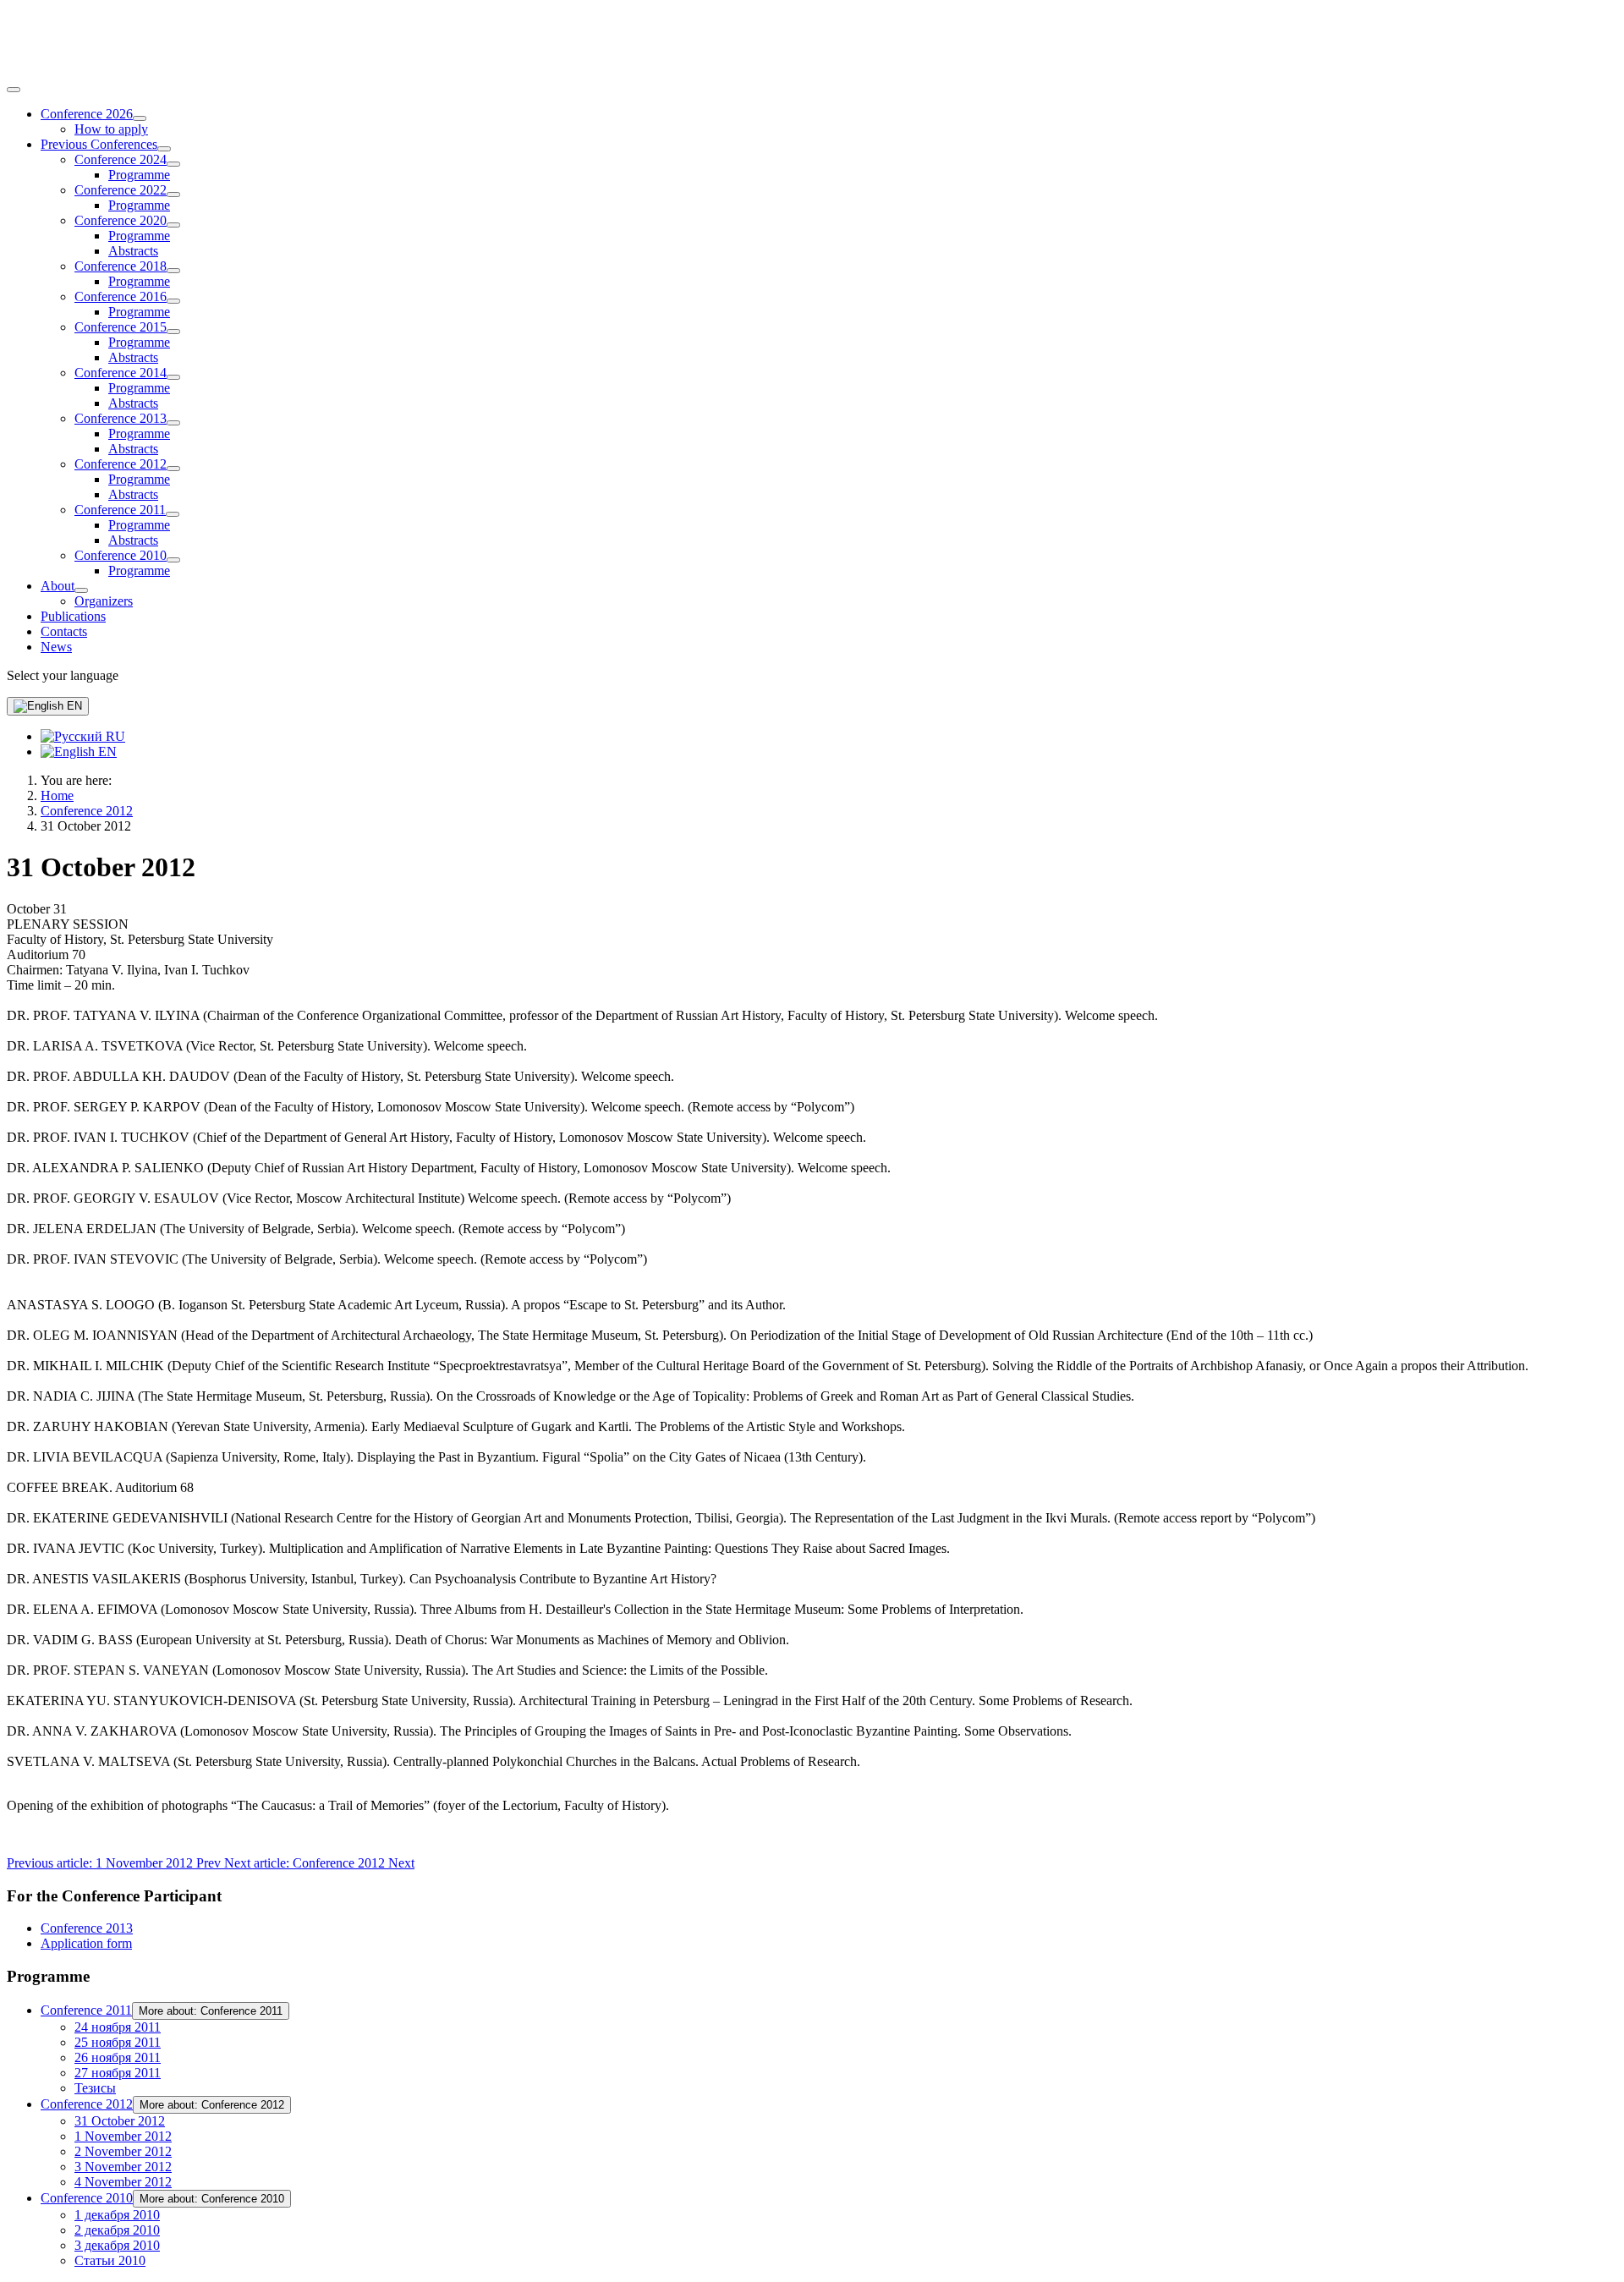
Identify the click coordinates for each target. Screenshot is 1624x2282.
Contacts (64, 631)
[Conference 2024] (173, 164)
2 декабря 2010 (117, 2230)
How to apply (111, 129)
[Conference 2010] (173, 560)
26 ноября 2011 (118, 2057)
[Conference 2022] (173, 195)
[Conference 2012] (173, 469)
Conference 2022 (121, 190)
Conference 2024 (121, 159)
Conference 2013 (121, 418)
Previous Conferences (99, 144)
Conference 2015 (121, 327)
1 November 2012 (123, 2136)
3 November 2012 (123, 2167)
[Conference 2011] (173, 514)
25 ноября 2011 (118, 2042)
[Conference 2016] (173, 301)
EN (73, 706)
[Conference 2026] (140, 118)
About (58, 586)
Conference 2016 (121, 296)
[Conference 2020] (173, 225)
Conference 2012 (121, 464)
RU (114, 736)
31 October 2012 (120, 2121)
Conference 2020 (121, 220)
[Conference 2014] (173, 377)
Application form (86, 1943)
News (56, 647)
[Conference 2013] (173, 423)
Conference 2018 (121, 266)
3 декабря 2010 (117, 2245)
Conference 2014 (121, 373)
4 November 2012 (123, 2182)
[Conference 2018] (173, 271)
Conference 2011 (120, 510)
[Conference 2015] (173, 332)
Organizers (104, 601)
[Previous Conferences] (164, 149)
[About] (81, 590)
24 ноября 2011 (118, 2027)
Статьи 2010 (110, 2260)
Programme (139, 175)
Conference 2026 (87, 114)
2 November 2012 (123, 2151)
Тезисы (95, 2088)
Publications (73, 616)
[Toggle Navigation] (14, 90)
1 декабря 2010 (117, 2215)
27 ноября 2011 (118, 2073)
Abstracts (133, 251)
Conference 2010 (121, 555)
